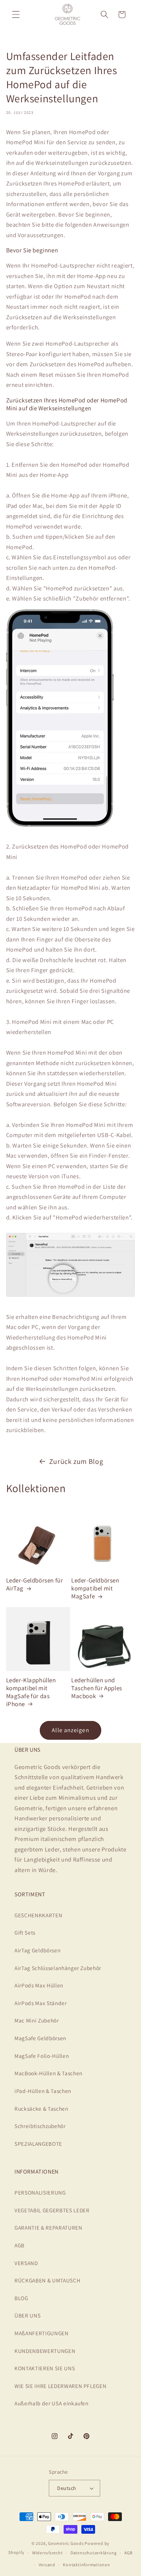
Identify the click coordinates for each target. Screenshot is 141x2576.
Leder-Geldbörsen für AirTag (35, 1584)
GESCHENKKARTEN (38, 1915)
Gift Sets (25, 1932)
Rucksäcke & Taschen (41, 2109)
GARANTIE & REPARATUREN (48, 2227)
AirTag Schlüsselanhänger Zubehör (58, 1968)
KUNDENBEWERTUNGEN (45, 2351)
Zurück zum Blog (76, 1461)
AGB (20, 2245)
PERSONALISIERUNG (40, 2192)
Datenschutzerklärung (93, 2553)
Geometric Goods (66, 2543)
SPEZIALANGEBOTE (38, 2144)
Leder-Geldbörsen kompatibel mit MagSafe (95, 1588)
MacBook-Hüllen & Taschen (48, 2073)
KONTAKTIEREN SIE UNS (45, 2368)
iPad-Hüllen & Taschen (43, 2091)
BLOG (21, 2298)
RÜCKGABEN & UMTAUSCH (47, 2280)
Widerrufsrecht (48, 2553)
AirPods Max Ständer (41, 2003)
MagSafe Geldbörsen (40, 2038)
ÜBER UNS (27, 2315)
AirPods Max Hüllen (39, 1985)
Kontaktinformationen (86, 2565)
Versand (47, 2565)
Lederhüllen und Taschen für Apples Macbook (97, 1688)
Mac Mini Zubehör (37, 2020)
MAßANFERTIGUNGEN (42, 2333)
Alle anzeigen (70, 1730)
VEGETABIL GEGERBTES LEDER (52, 2210)
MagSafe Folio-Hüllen (42, 2056)
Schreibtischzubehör (40, 2126)
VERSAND (26, 2263)
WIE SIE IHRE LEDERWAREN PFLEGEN (60, 2386)
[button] (16, 14)
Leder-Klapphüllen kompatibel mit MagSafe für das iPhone (31, 1692)
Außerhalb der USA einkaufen (52, 2403)
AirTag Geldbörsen (37, 1950)
